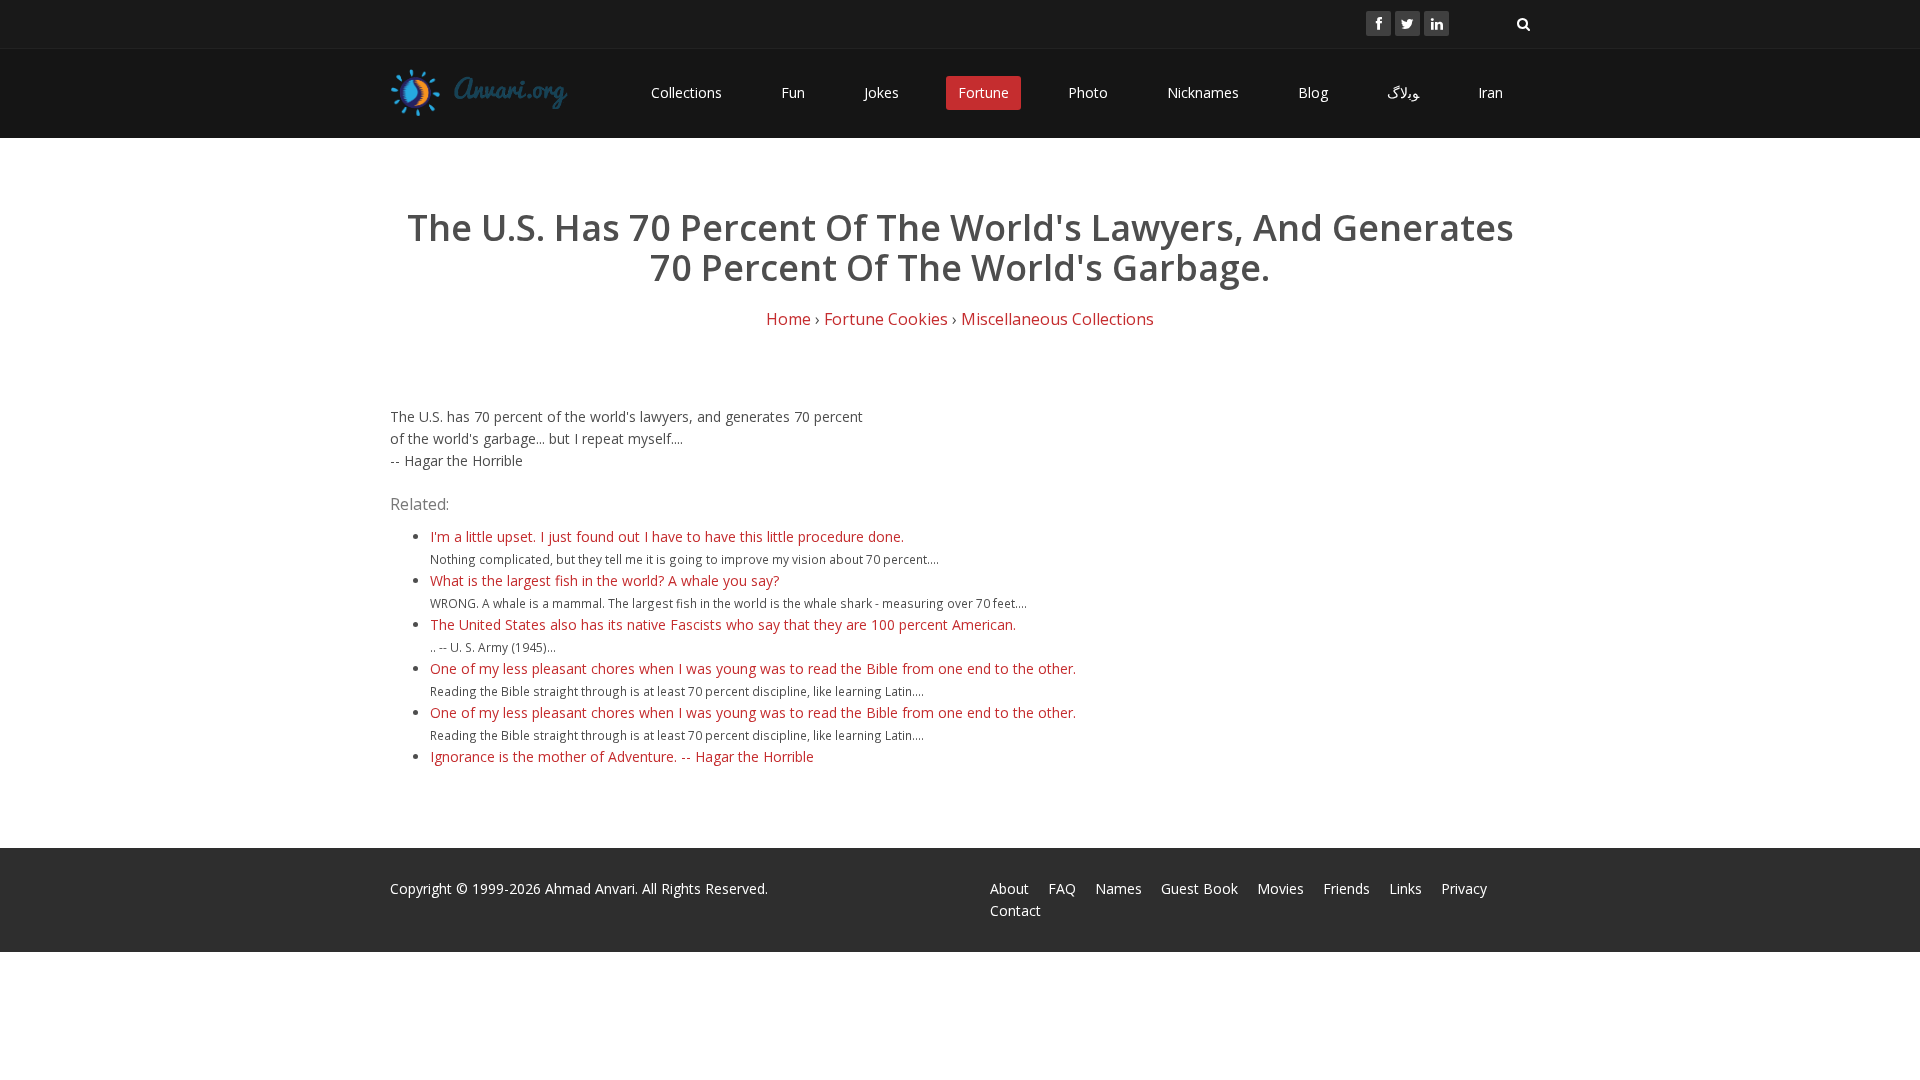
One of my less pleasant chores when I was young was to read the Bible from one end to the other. (753, 668)
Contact (1015, 910)
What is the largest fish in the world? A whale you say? (604, 580)
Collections (686, 92)
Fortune (983, 92)
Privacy (1464, 888)
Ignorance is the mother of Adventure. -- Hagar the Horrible (622, 756)
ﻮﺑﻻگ (1403, 92)
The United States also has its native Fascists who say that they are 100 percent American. (723, 624)
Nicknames (1203, 92)
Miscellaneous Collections (1057, 319)
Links (1405, 888)
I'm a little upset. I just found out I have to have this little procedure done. (667, 536)
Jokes (881, 92)
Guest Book (1199, 888)
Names (1118, 888)
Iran (1490, 92)
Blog (1313, 92)
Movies (1280, 888)
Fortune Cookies (886, 319)
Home (788, 319)
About (1009, 888)
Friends (1346, 888)
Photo (1088, 92)
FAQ (1062, 888)
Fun (793, 92)
